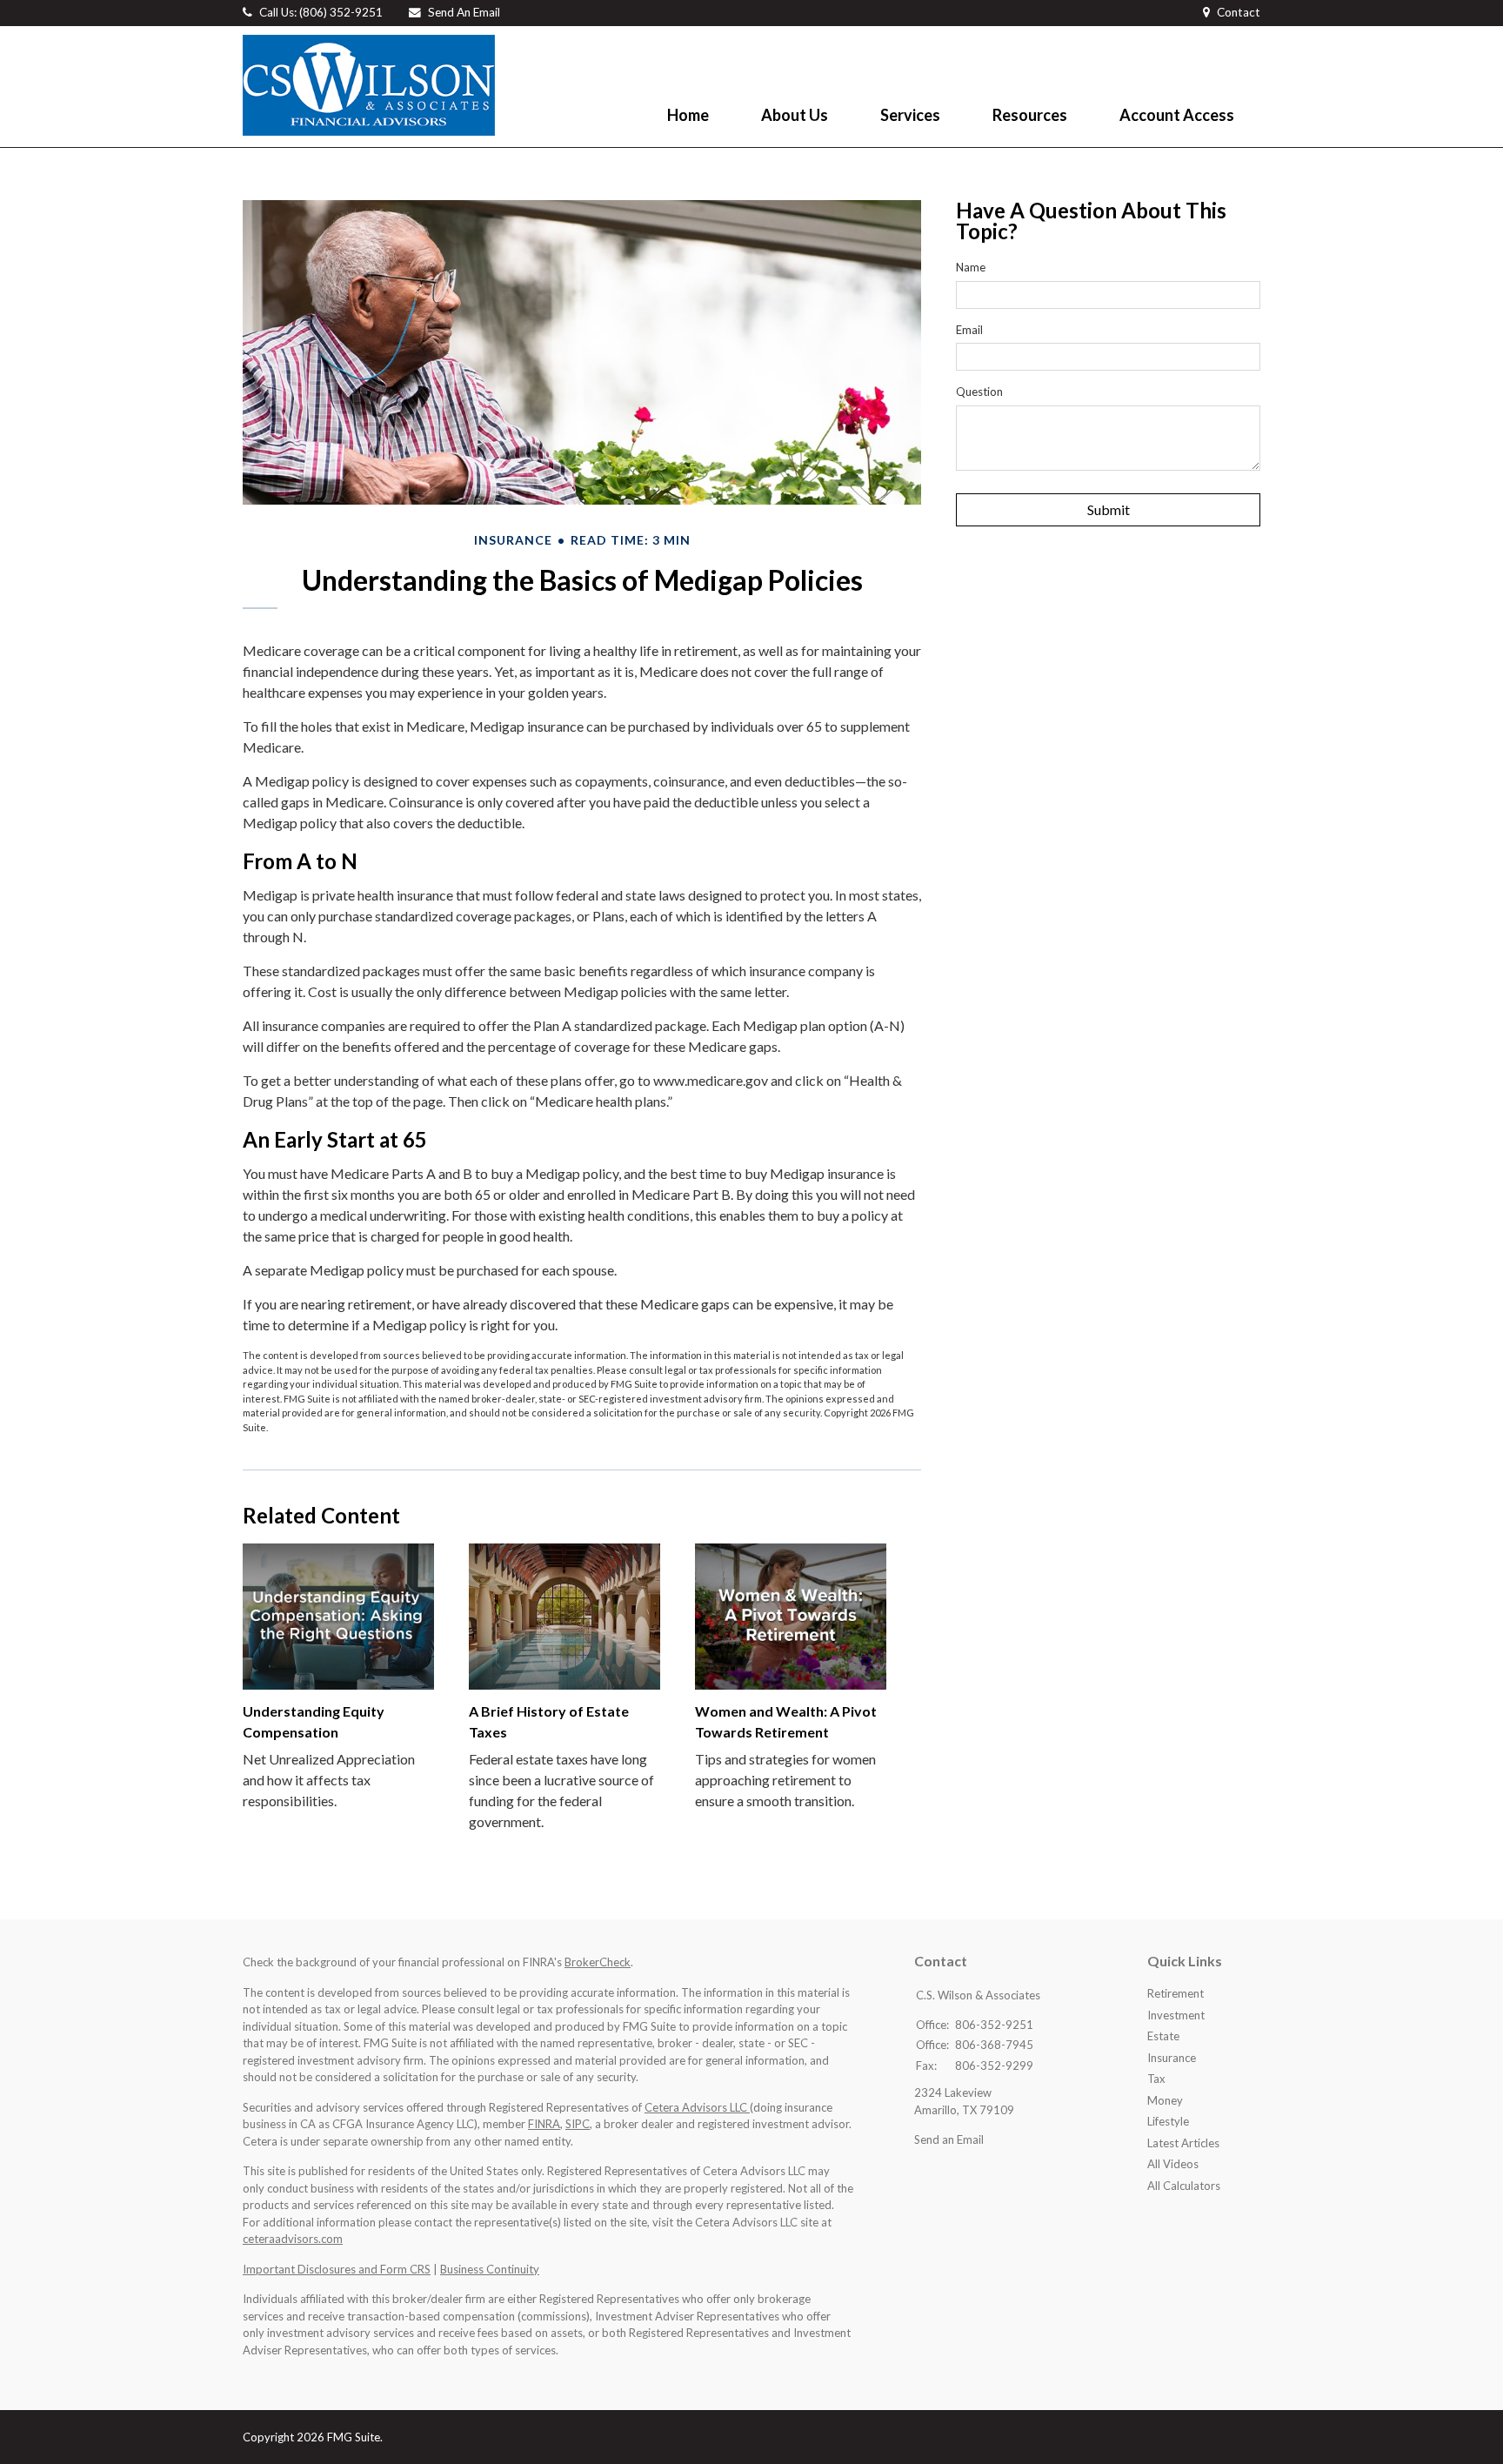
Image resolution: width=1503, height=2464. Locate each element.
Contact (1239, 12)
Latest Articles (1183, 2143)
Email (969, 330)
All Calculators (1184, 2186)
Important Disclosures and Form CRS (337, 2269)
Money (1165, 2100)
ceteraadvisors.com (293, 2239)
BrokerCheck (598, 1962)
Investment (1176, 2015)
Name (971, 267)
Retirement (1176, 1993)
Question (979, 392)
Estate (1163, 2036)
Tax (1156, 2079)
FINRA (544, 2124)
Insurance (1172, 2058)
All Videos (1173, 2164)
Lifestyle (1168, 2121)
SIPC (578, 2124)
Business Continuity (490, 2269)
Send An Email (464, 12)
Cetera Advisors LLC (697, 2107)
